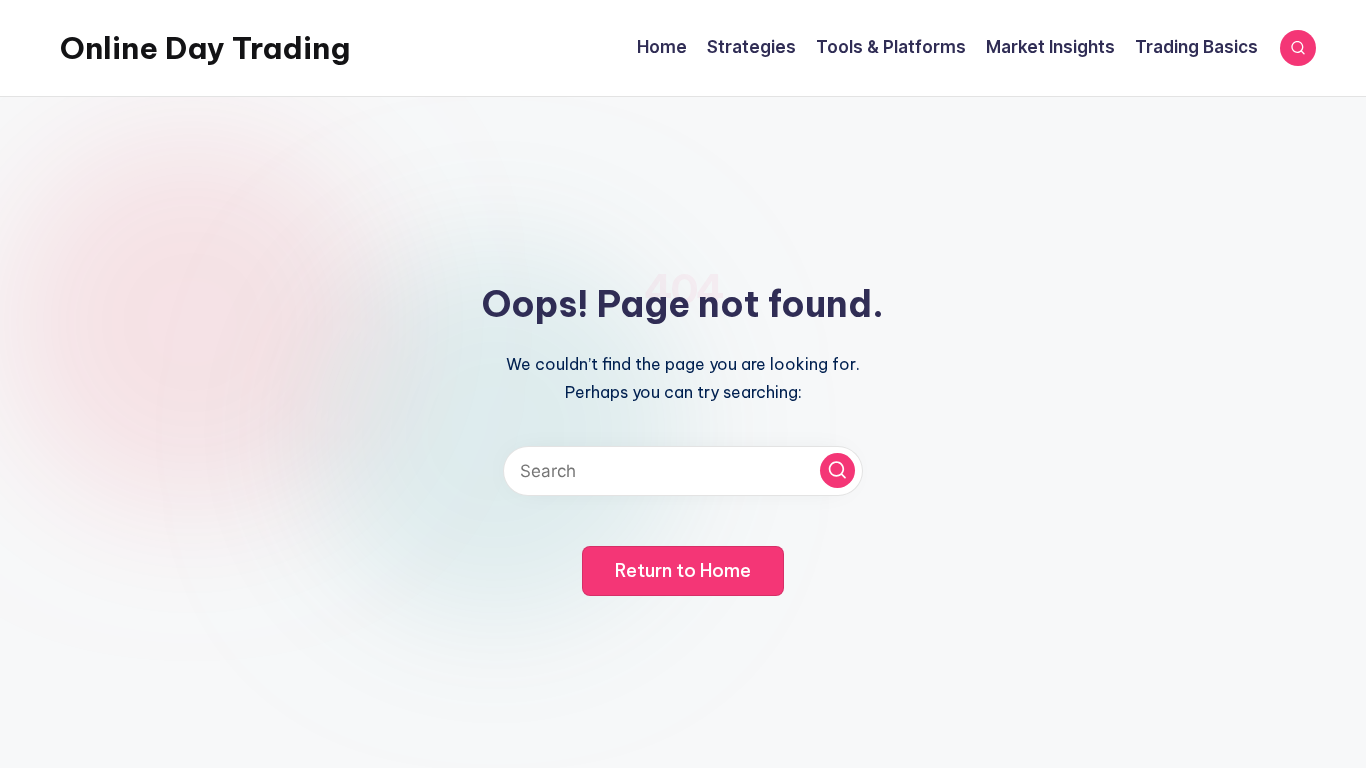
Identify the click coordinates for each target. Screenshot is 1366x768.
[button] (837, 470)
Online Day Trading (205, 48)
